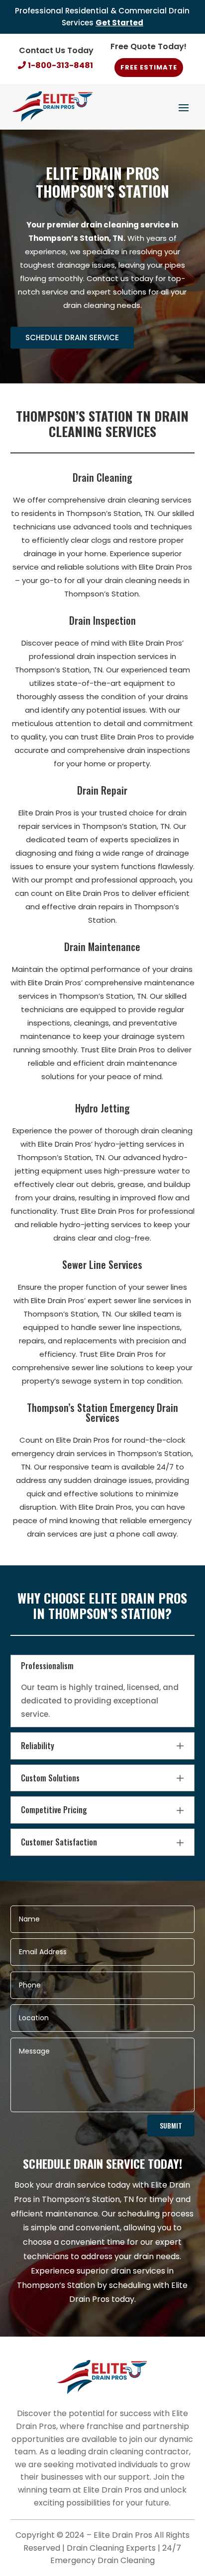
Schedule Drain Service (72, 337)
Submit (171, 2125)
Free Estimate (149, 67)
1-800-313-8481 (60, 65)
